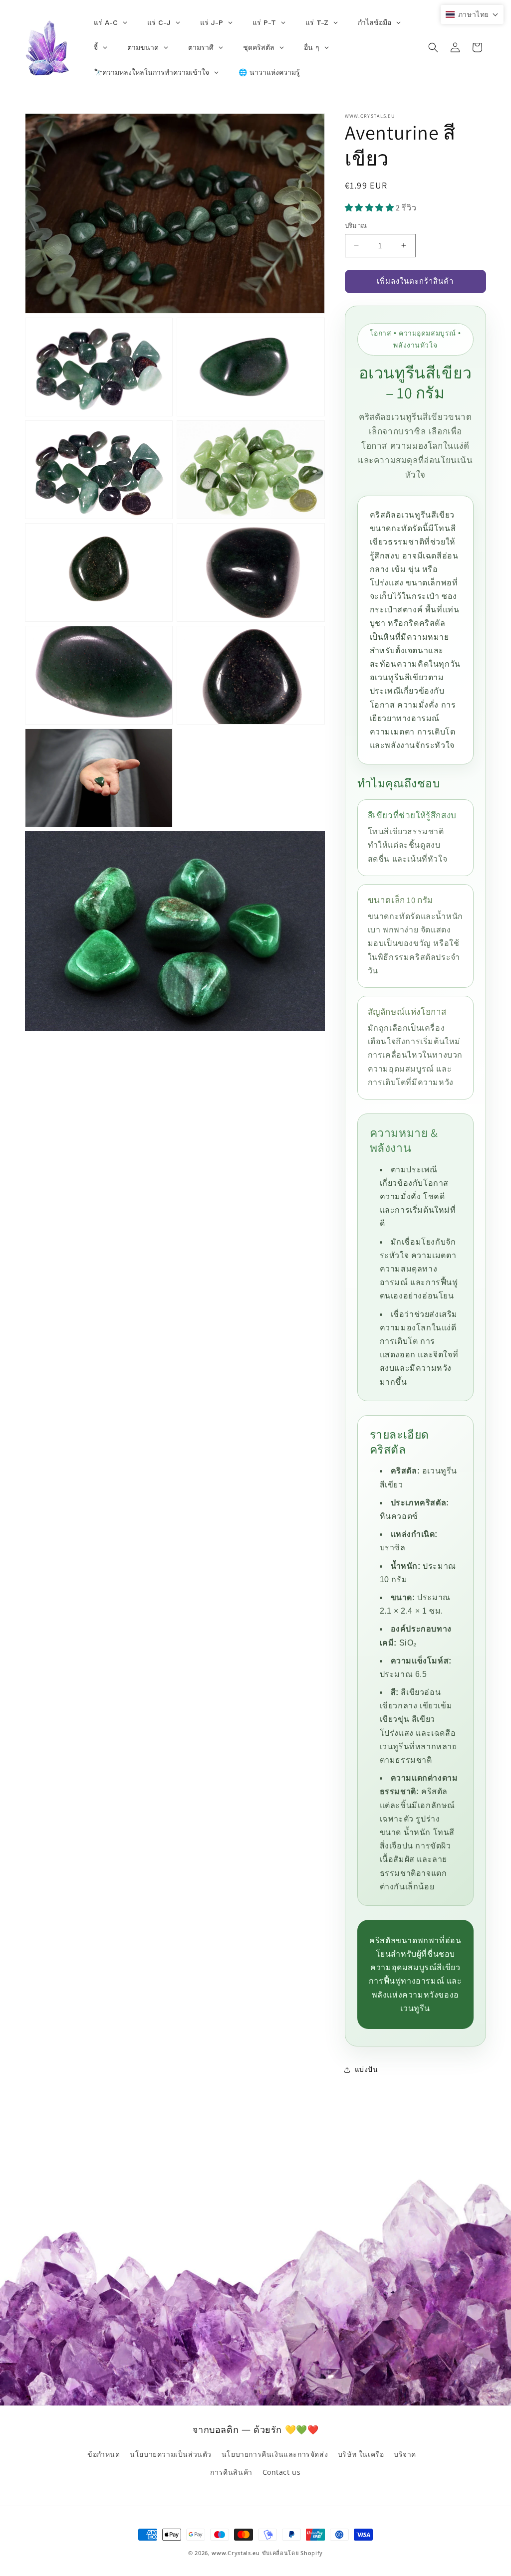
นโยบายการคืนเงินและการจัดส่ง (275, 2454)
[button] (433, 47)
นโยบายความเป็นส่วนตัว (171, 2454)
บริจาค (405, 2454)
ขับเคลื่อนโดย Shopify (293, 2553)
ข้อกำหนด (104, 2454)
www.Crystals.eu (236, 2553)
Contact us (282, 2472)
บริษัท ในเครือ (361, 2454)
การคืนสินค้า (231, 2472)
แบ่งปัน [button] (367, 2069)
